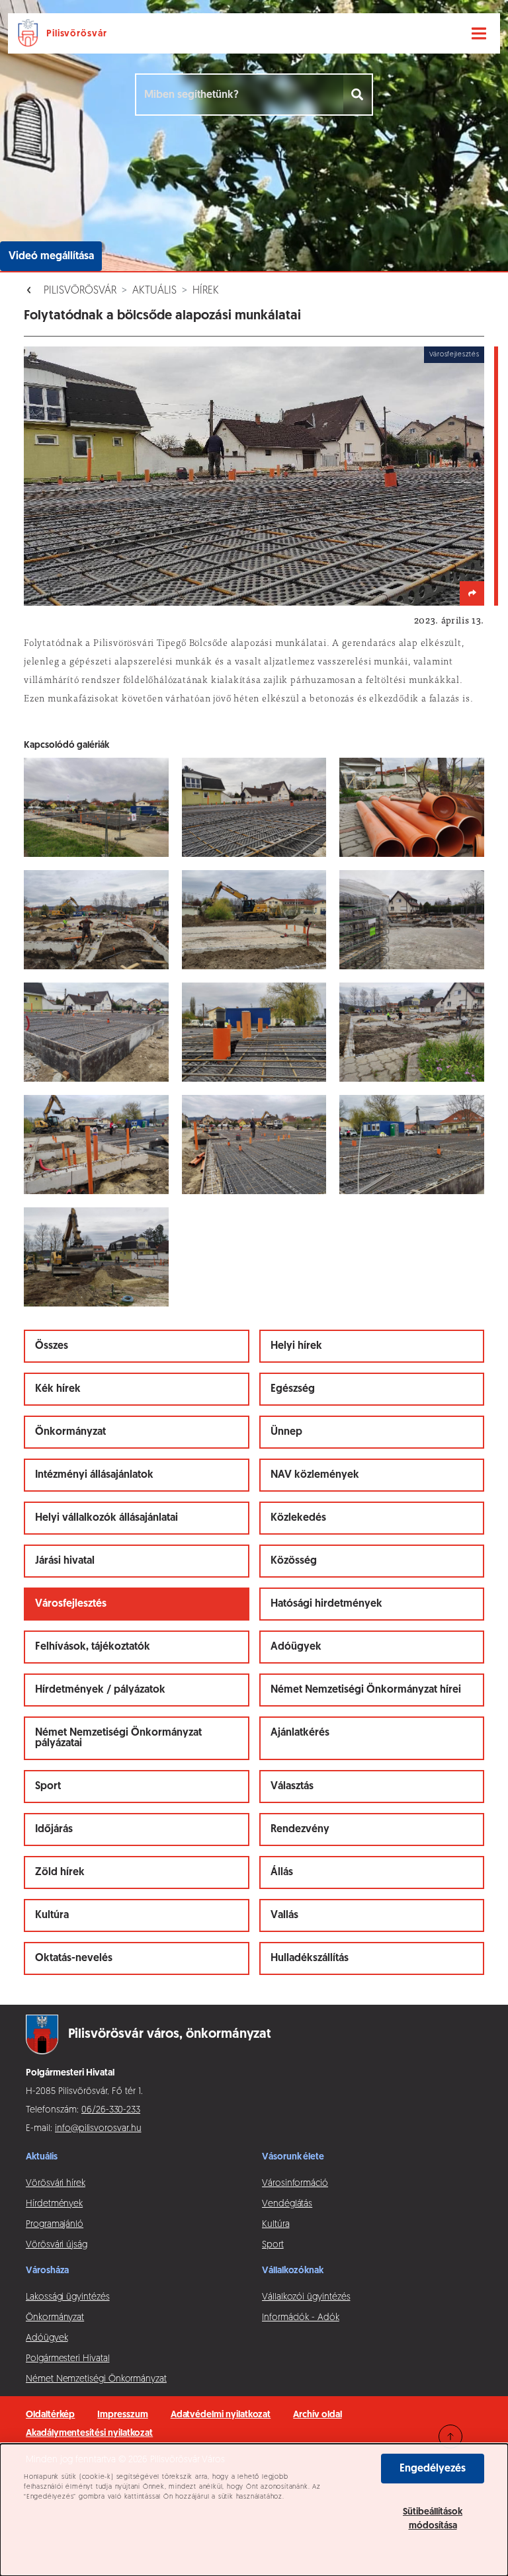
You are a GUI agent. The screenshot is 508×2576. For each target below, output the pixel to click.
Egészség (293, 1389)
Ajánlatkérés (300, 1733)
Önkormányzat (70, 1432)
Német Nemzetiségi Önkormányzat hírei (366, 1690)
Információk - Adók (301, 2318)
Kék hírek (58, 1389)
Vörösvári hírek (56, 2184)
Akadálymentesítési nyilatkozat (89, 2434)
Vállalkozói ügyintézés (306, 2297)
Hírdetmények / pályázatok (100, 1690)
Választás (292, 1787)
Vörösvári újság (57, 2245)
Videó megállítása (51, 257)
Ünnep (286, 1432)
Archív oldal (317, 2415)
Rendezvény (300, 1830)
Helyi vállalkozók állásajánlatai (106, 1518)
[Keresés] (358, 95)
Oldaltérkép (50, 2415)
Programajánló (55, 2225)
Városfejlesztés (71, 1604)
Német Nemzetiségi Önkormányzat (96, 2379)
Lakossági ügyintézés (68, 2297)
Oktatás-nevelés (74, 1958)
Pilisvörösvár (80, 291)
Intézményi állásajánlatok (94, 1475)
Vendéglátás (287, 2204)
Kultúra (52, 1915)
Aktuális (154, 291)
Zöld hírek (60, 1872)
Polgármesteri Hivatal (68, 2359)
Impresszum (122, 2415)
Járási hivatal (65, 1561)
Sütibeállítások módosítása (433, 2519)
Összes (52, 1346)
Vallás (284, 1915)
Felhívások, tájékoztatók (93, 1647)
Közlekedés (298, 1518)
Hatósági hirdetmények (326, 1604)
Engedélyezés (433, 2469)
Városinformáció (295, 2184)
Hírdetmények (54, 2204)
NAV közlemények (315, 1475)
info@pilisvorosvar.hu (98, 2129)
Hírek (206, 291)
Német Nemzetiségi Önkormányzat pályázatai (118, 1738)
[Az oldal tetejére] (450, 2436)
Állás (282, 1872)
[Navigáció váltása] (479, 34)
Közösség (294, 1561)
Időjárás (54, 1830)
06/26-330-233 (111, 2110)
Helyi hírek (296, 1346)
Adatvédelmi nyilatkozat (221, 2415)
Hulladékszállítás (310, 1958)
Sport (48, 1787)
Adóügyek (296, 1647)
